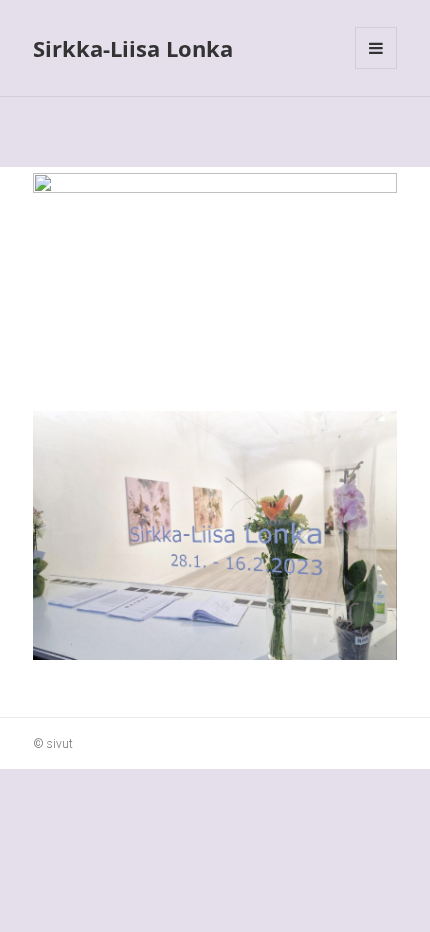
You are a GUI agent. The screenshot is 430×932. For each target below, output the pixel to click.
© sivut (53, 744)
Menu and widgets (376, 68)
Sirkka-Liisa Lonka (133, 48)
